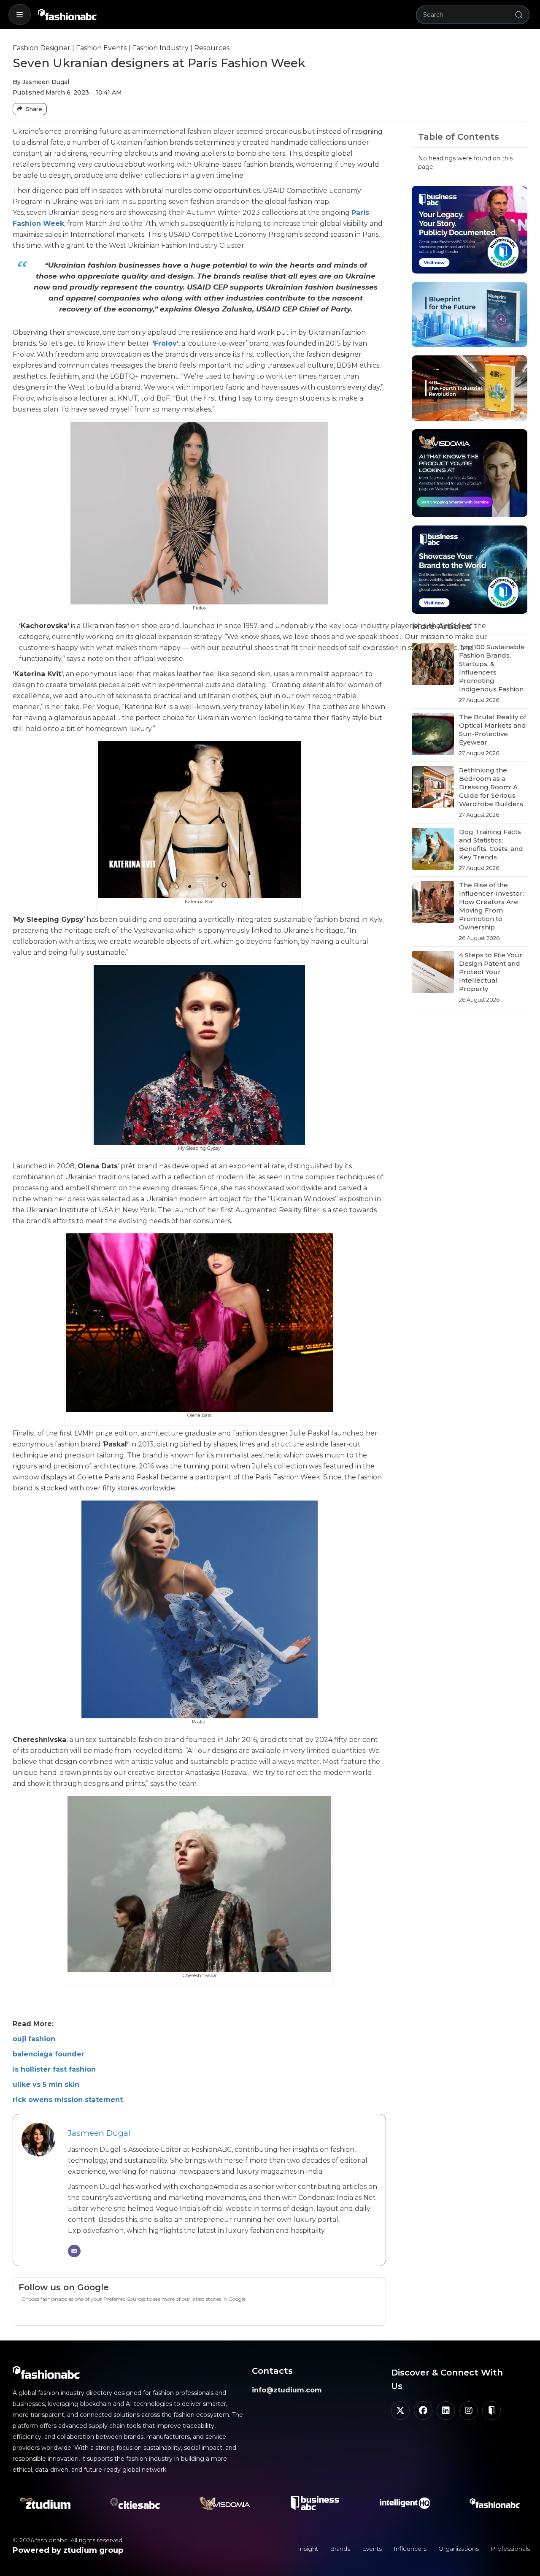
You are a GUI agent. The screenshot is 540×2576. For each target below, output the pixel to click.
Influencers (410, 2549)
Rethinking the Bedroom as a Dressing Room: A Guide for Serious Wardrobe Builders (491, 787)
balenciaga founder (49, 2054)
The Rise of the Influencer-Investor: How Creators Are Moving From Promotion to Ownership (491, 906)
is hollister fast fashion (54, 2069)
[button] (20, 15)
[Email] (74, 2251)
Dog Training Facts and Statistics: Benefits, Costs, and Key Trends (491, 844)
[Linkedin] (446, 2411)
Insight (308, 2549)
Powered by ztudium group (68, 2550)
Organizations (459, 2549)
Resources (212, 48)
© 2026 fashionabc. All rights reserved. (68, 2540)
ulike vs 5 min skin (46, 2084)
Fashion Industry (160, 48)
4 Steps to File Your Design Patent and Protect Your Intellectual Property (491, 972)
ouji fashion (34, 2039)
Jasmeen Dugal (99, 2133)
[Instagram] (469, 2411)
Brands (340, 2549)
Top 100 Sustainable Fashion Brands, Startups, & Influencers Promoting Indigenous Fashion (492, 668)
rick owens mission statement (68, 2100)
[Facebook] (423, 2411)
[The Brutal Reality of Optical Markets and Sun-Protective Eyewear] (433, 735)
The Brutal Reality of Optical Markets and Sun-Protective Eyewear (493, 730)
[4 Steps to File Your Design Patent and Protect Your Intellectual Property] (433, 977)
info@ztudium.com (287, 2390)
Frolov (165, 343)
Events (372, 2549)
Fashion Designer (42, 48)
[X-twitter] (400, 2411)
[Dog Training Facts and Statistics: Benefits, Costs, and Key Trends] (433, 850)
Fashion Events (101, 48)
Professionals (510, 2549)
